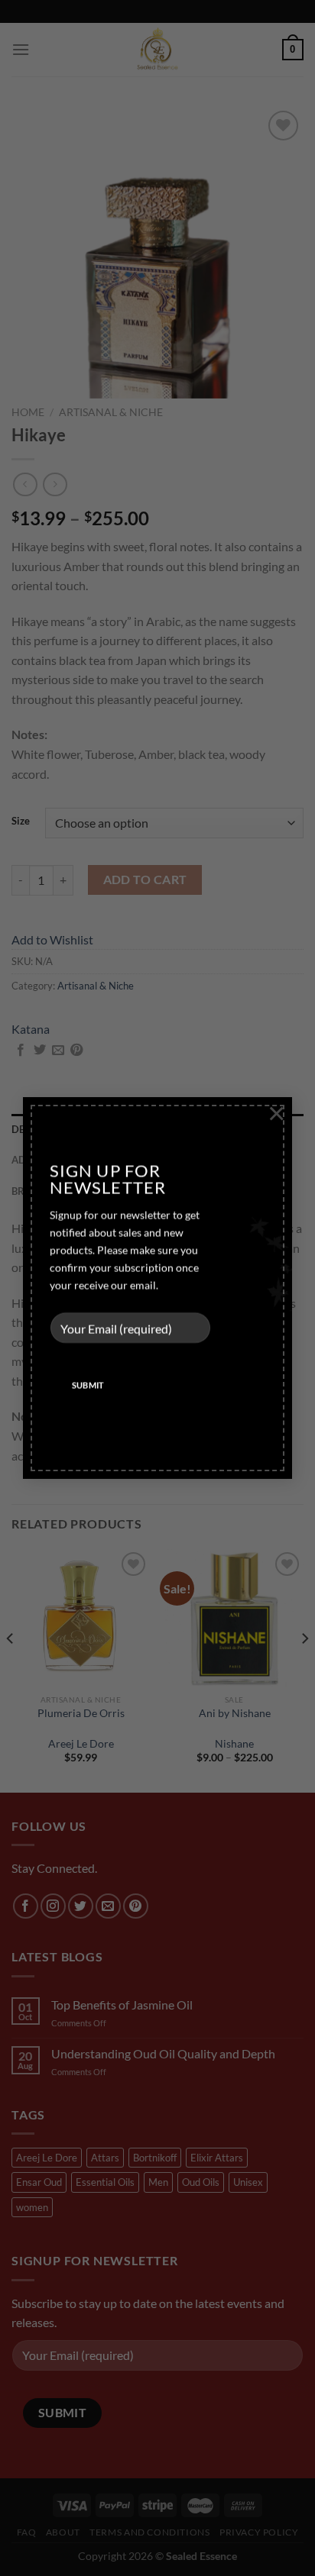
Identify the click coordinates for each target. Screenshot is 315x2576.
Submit (88, 1385)
